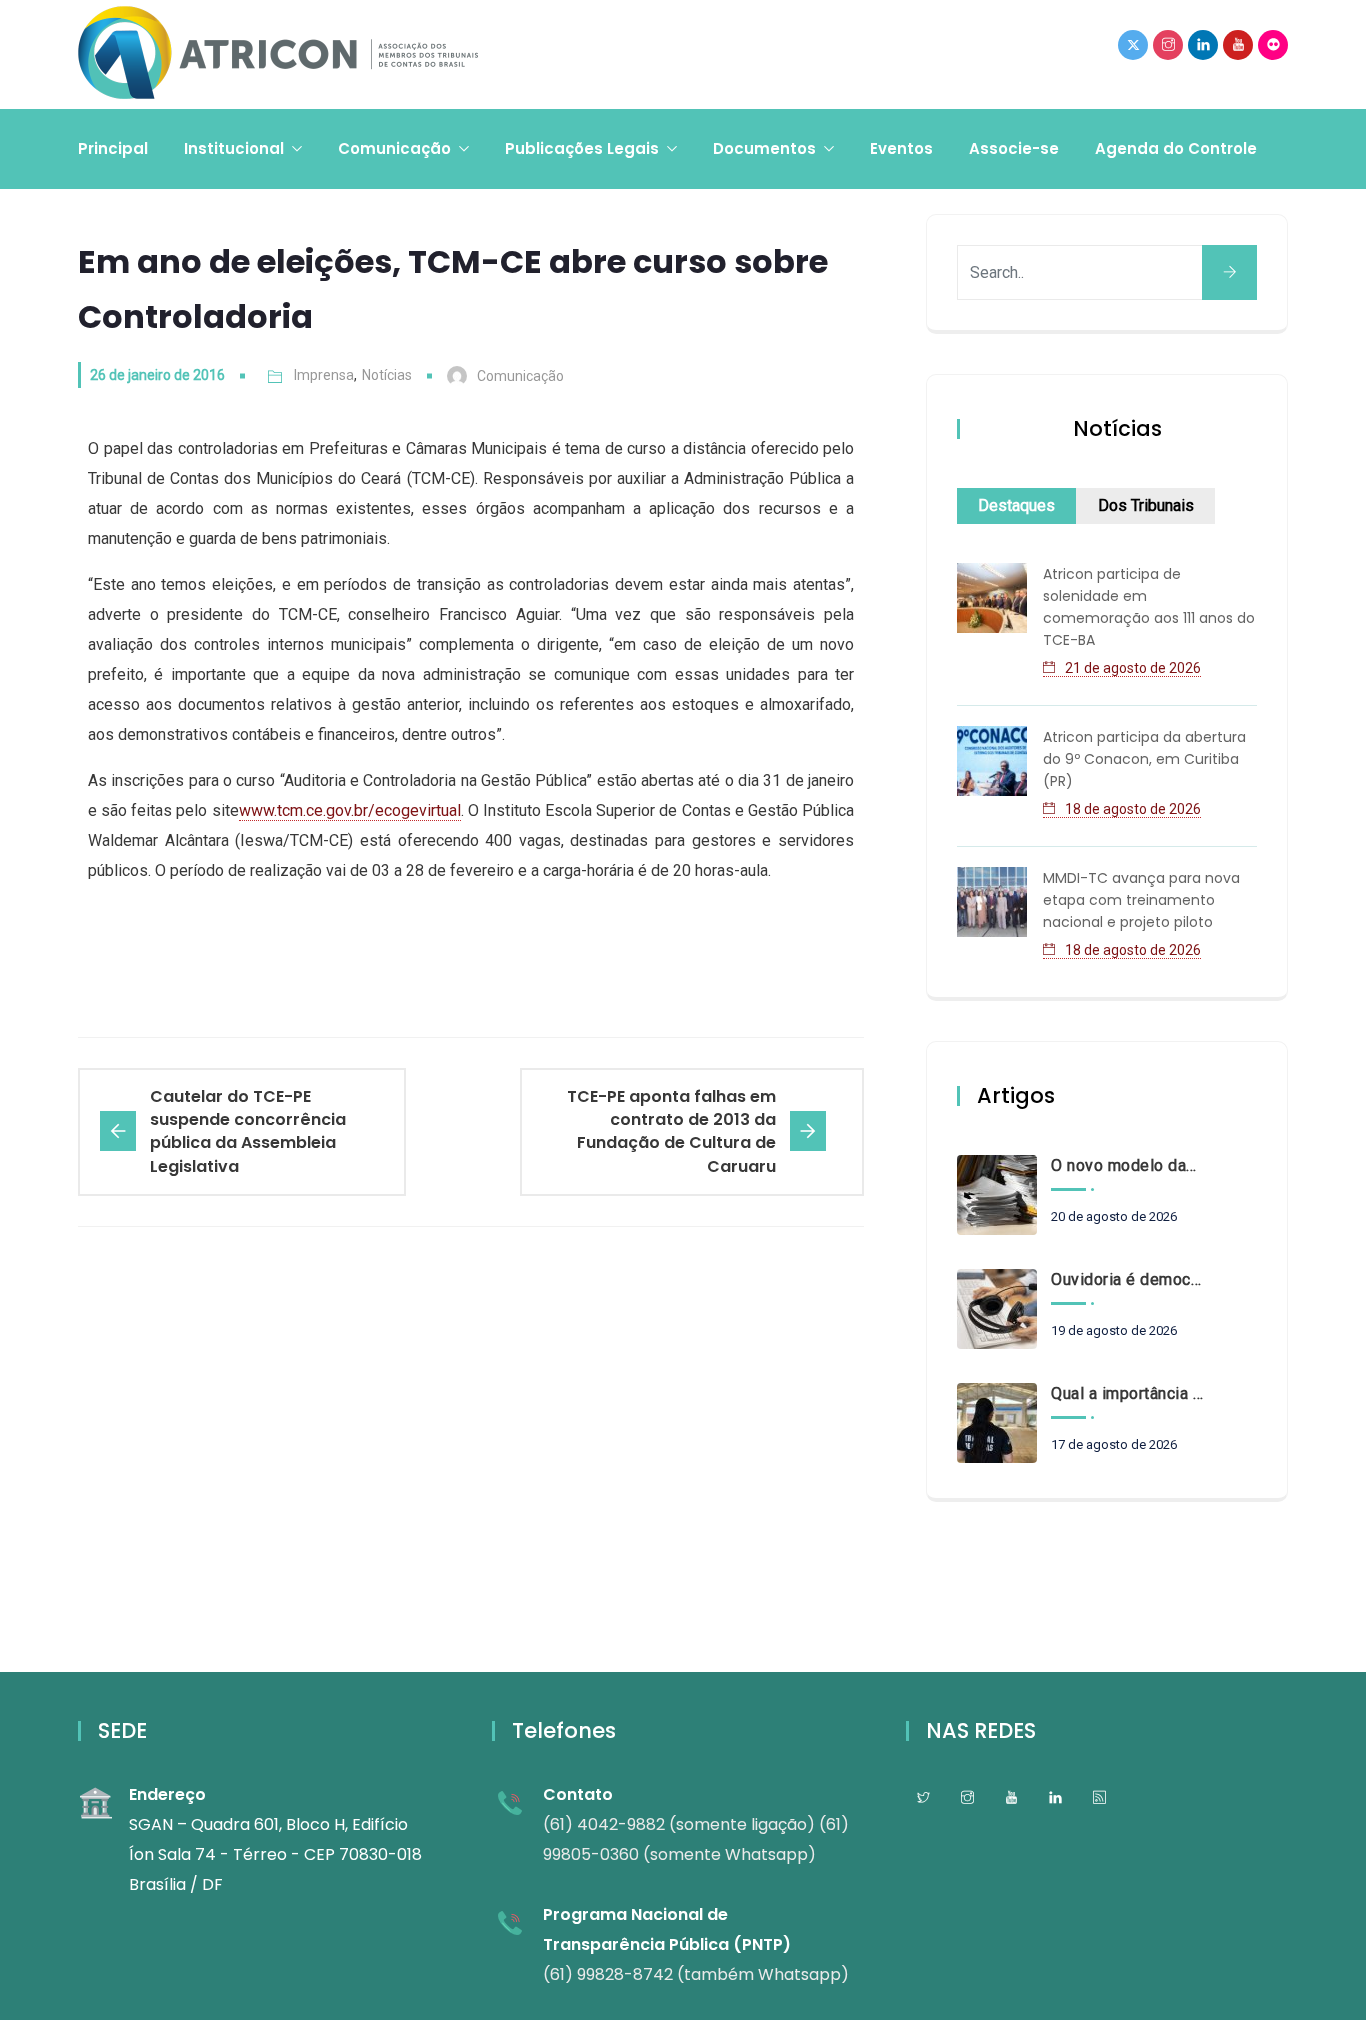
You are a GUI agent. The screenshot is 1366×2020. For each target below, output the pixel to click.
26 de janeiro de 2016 (157, 375)
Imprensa (324, 375)
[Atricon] (278, 54)
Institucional (234, 148)
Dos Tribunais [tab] (1146, 505)
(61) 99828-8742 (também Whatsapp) (696, 1974)
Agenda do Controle (1176, 148)
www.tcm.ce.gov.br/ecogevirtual (350, 810)
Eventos (901, 148)
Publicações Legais (582, 148)
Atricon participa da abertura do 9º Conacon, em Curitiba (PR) (1144, 759)
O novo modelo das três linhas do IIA (1127, 1165)
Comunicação (394, 148)
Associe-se (1014, 148)
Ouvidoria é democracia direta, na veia (1127, 1279)
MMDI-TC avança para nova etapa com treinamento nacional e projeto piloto (1141, 900)
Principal (113, 148)
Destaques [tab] (1016, 505)
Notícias (387, 375)
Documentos (764, 148)
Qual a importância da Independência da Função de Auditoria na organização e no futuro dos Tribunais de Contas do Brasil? (1127, 1393)
